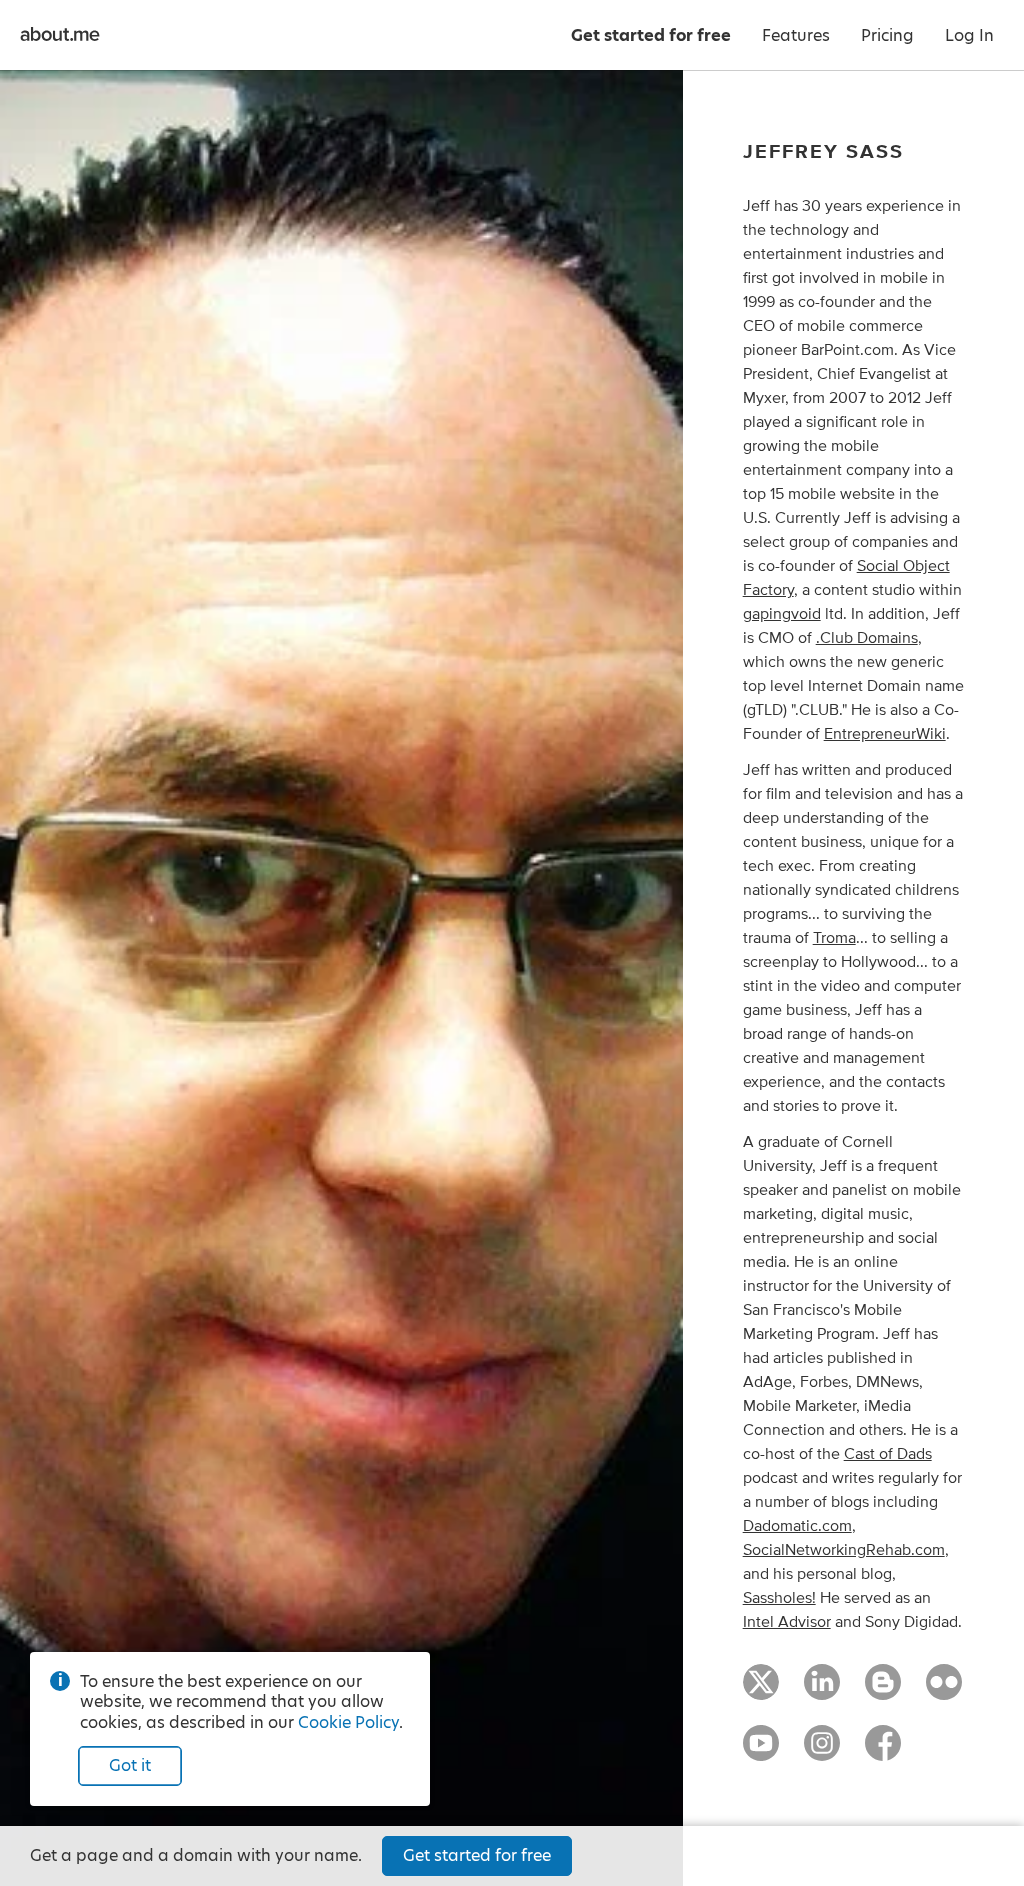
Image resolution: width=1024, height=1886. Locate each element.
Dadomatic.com (797, 1526)
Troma (834, 938)
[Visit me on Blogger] (883, 1691)
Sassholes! (779, 1598)
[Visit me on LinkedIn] (822, 1691)
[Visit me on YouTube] (761, 1752)
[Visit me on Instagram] (822, 1752)
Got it (130, 1765)
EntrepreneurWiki (885, 734)
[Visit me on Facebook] (883, 1752)
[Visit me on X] (761, 1691)
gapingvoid (782, 614)
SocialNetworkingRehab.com (844, 1550)
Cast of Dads (888, 1454)
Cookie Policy (348, 1722)
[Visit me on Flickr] (944, 1691)
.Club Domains (867, 638)
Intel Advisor (787, 1622)
